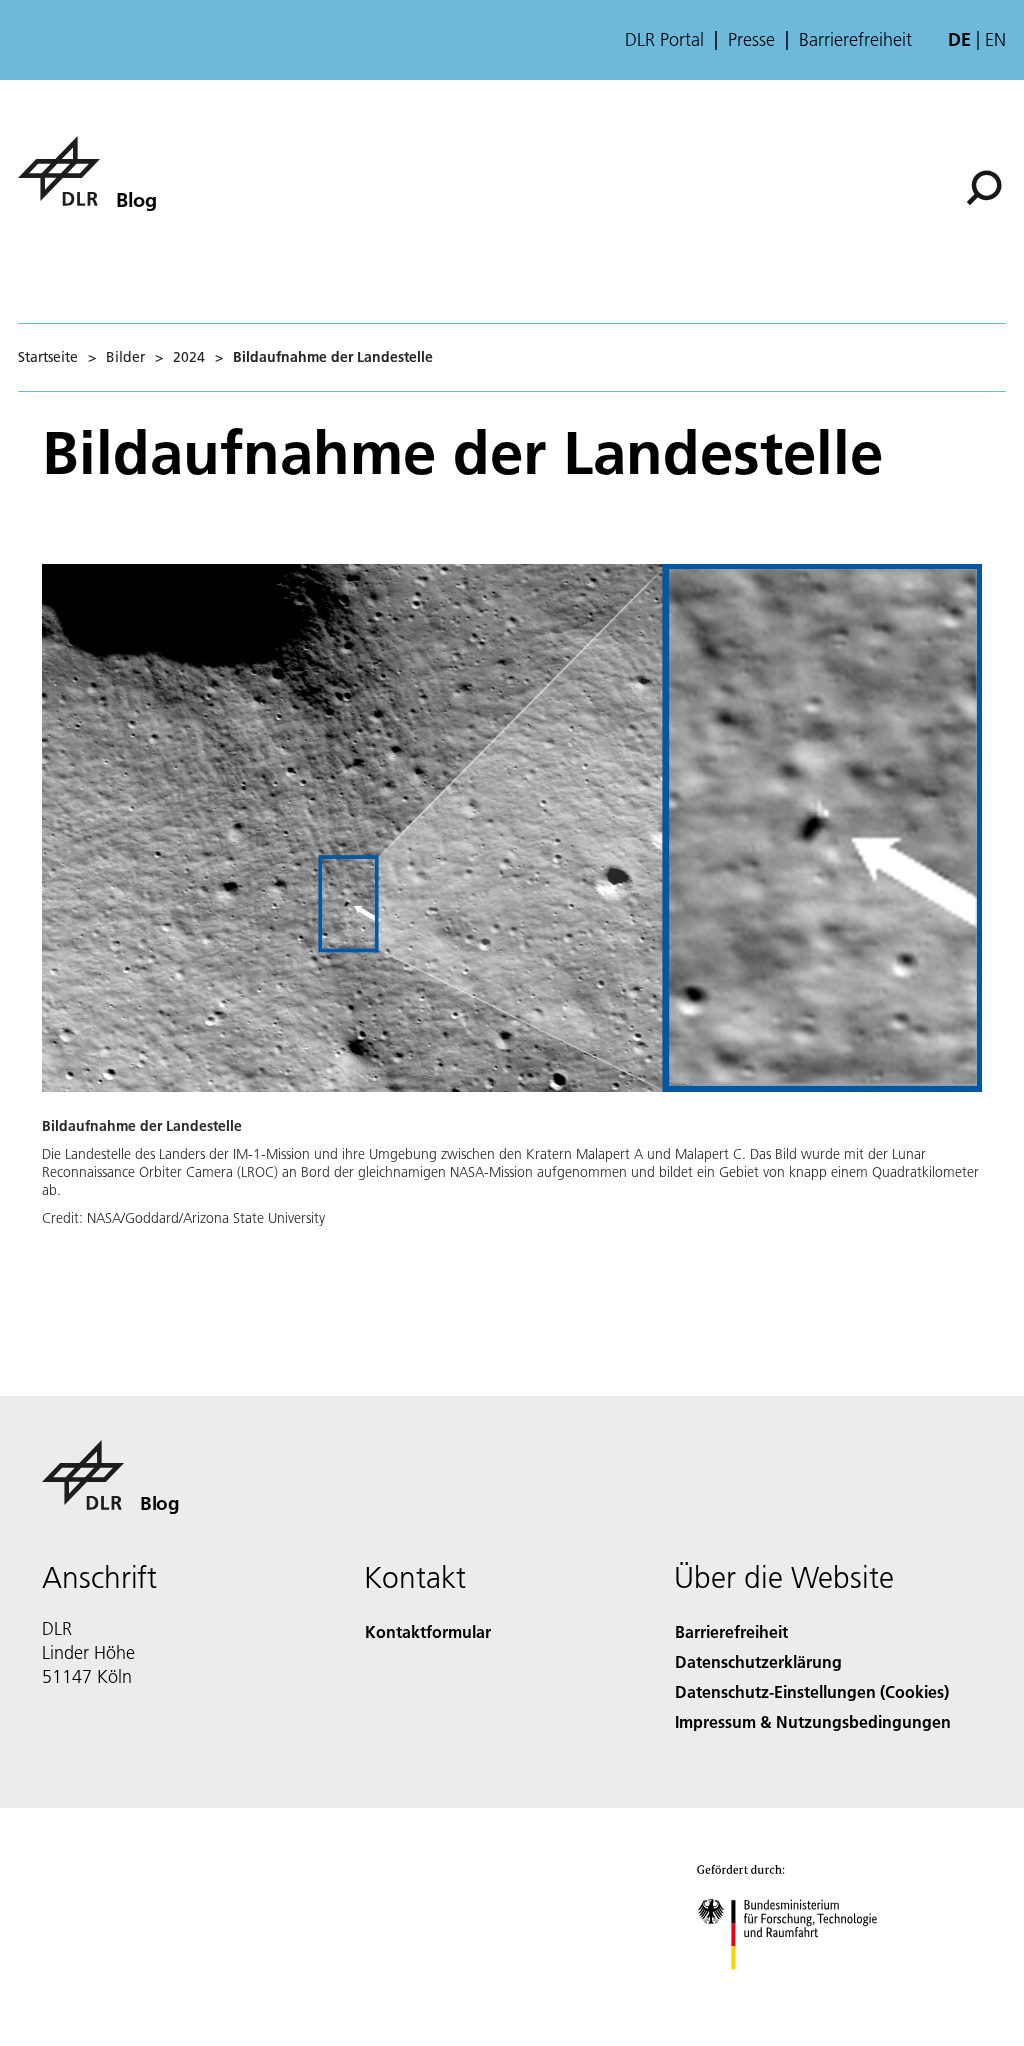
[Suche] (986, 186)
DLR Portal (664, 40)
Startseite (48, 357)
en (995, 39)
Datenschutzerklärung (758, 1661)
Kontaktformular (428, 1631)
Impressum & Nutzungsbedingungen (813, 1721)
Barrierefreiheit (855, 40)
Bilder (125, 357)
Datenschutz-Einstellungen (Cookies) (812, 1691)
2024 (189, 357)
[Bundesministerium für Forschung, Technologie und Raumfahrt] (798, 1989)
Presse (751, 40)
